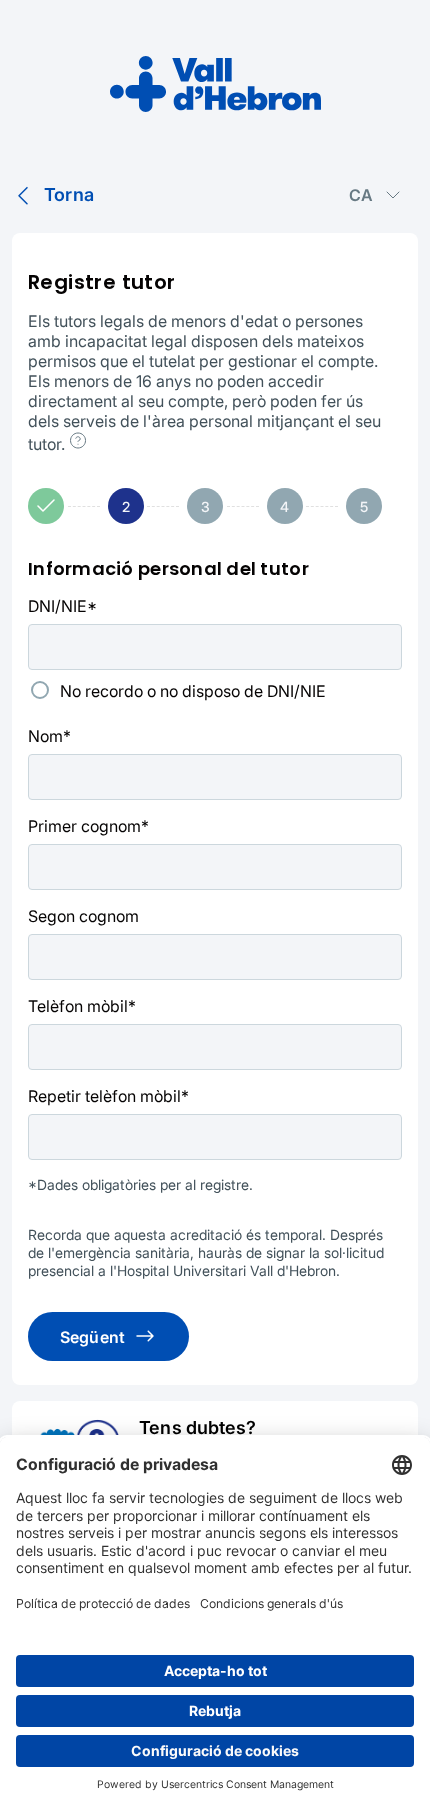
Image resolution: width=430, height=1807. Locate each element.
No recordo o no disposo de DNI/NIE (193, 691)
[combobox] (375, 195)
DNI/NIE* (62, 606)
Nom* (49, 736)
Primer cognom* (88, 826)
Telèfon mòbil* (82, 1006)
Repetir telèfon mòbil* (108, 1096)
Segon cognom (83, 916)
